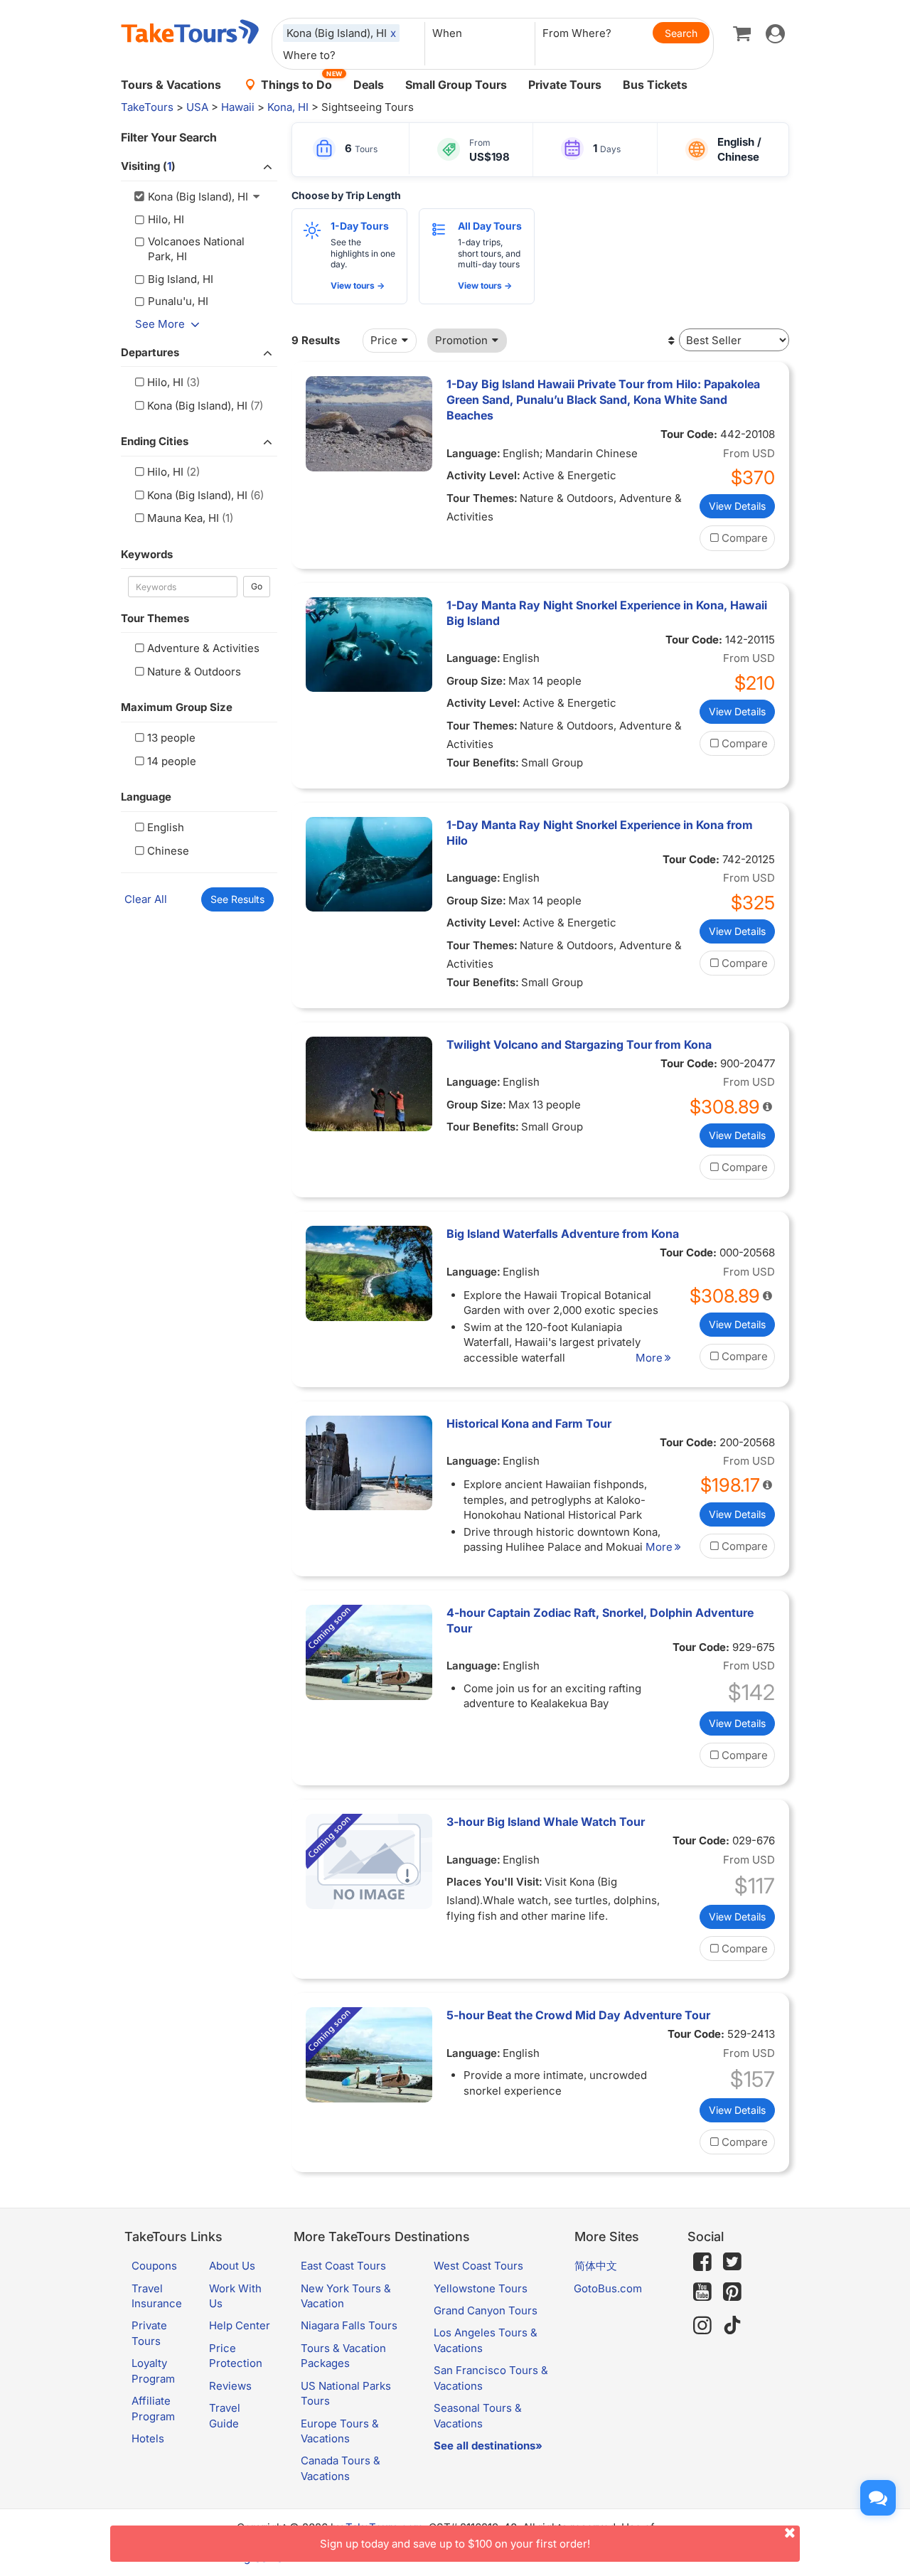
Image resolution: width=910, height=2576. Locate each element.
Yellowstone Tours (481, 2288)
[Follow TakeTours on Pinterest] (732, 2292)
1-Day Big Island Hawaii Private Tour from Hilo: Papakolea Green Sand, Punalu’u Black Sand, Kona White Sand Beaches (603, 400)
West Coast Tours (478, 2266)
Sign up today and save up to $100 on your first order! (455, 2544)
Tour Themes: (482, 498)
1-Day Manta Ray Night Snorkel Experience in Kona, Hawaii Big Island (607, 613)
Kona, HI (288, 107)
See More (160, 324)
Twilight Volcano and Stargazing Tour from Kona (579, 1044)
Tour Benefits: (483, 763)
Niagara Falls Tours (349, 2325)
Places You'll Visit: (494, 1882)
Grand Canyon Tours (486, 2310)
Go (257, 586)
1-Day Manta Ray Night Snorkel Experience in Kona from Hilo (600, 833)
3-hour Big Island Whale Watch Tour (546, 1822)
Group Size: (476, 681)
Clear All (146, 899)
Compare (745, 538)
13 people (171, 738)
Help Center (240, 2325)
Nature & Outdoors (194, 672)
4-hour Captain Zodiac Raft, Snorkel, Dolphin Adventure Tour (600, 1620)
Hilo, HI (165, 382)
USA (197, 107)
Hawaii (238, 107)
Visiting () (148, 166)
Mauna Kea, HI (183, 518)
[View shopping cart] (742, 33)
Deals (369, 85)
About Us (232, 2266)
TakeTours (147, 107)
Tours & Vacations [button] (171, 85)
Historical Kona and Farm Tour (529, 1423)
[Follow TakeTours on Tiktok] (732, 2325)
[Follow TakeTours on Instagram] (702, 2325)
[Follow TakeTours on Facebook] (702, 2262)
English (166, 827)
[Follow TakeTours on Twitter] (732, 2262)
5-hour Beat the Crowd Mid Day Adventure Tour (578, 2015)
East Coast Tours (343, 2266)
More (649, 1358)
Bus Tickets (655, 85)
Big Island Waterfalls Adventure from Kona (563, 1234)
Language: (473, 453)
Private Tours (565, 85)
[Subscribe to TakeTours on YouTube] (702, 2292)
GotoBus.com (608, 2288)
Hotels (148, 2438)
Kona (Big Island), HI (197, 406)
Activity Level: (483, 475)
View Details (737, 506)
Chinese (168, 851)
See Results (237, 899)
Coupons (154, 2266)
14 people (172, 761)
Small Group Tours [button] (456, 85)
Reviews (230, 2386)
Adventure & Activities (203, 648)
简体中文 (596, 2266)
